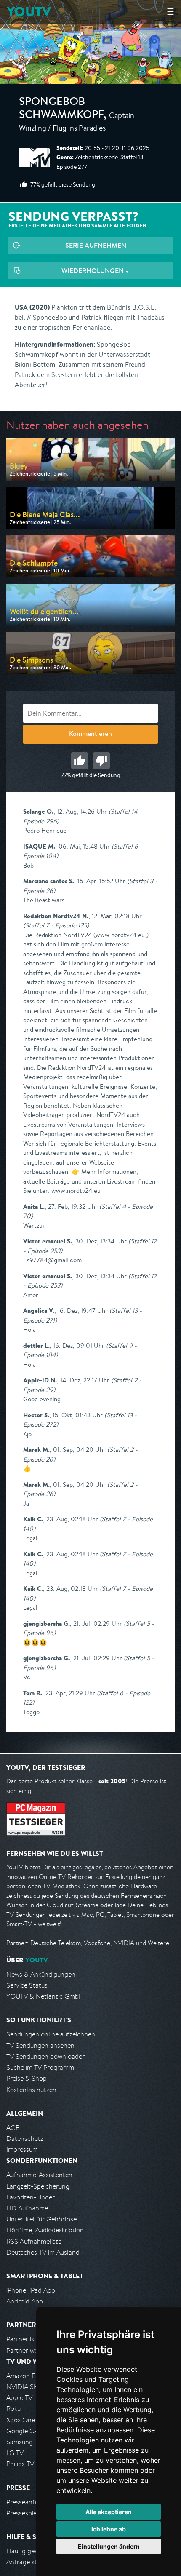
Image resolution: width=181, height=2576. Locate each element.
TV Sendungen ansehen (40, 2046)
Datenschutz (25, 2139)
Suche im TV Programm (40, 2067)
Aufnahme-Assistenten (39, 2175)
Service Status (27, 1985)
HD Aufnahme (27, 2208)
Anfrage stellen (29, 2562)
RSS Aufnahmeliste (34, 2241)
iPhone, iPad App (31, 2290)
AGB (13, 2128)
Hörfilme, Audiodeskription (45, 2230)
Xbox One (21, 2420)
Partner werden (29, 2350)
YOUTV (29, 12)
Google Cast (25, 2431)
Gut (80, 761)
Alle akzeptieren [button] (109, 2512)
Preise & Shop (27, 2078)
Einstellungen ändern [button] (109, 2546)
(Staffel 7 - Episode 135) (56, 925)
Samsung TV (24, 2442)
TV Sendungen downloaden (46, 2056)
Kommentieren (90, 735)
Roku (13, 2409)
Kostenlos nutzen (31, 2090)
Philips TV (20, 2464)
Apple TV (19, 2398)
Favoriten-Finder (31, 2197)
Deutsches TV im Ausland (43, 2252)
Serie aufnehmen (96, 245)
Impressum (22, 2150)
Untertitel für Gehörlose (41, 2219)
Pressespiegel (26, 2513)
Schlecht (101, 761)
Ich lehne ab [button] (109, 2529)
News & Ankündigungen (41, 1974)
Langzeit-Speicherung (38, 2186)
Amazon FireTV (28, 2376)
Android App (25, 2301)
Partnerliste (23, 2339)
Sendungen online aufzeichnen (51, 2034)
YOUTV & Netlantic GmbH (45, 1996)
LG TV (15, 2453)
